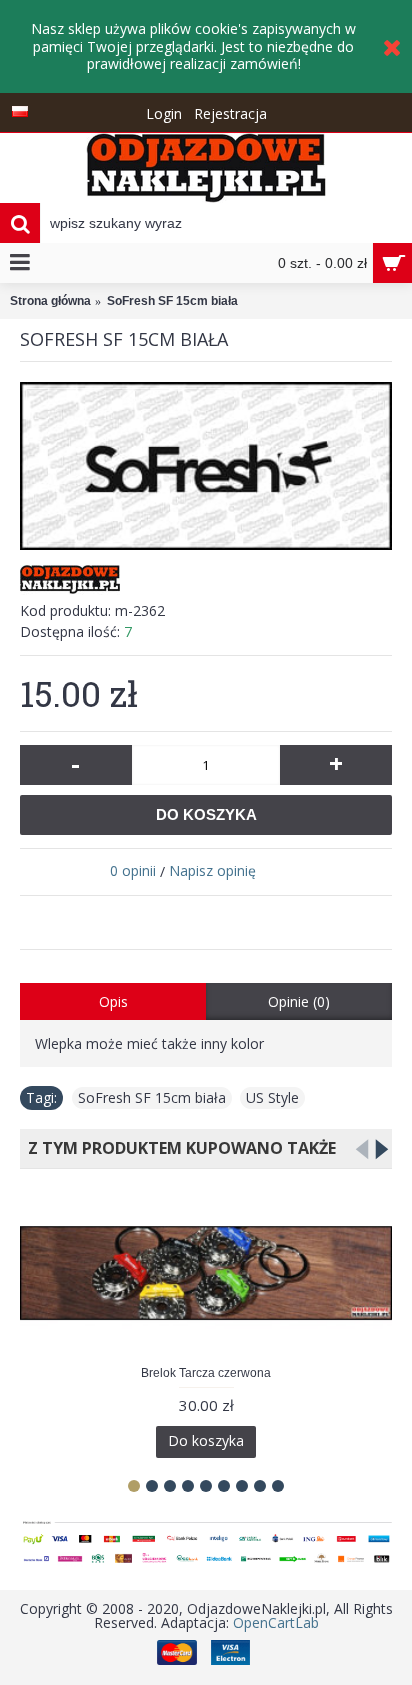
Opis (113, 1001)
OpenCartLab (276, 1622)
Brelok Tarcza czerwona (206, 1373)
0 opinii (133, 870)
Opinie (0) (299, 1001)
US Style (272, 1097)
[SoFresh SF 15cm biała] (206, 466)
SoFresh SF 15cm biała (152, 1097)
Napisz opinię (212, 870)
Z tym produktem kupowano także (178, 1148)
